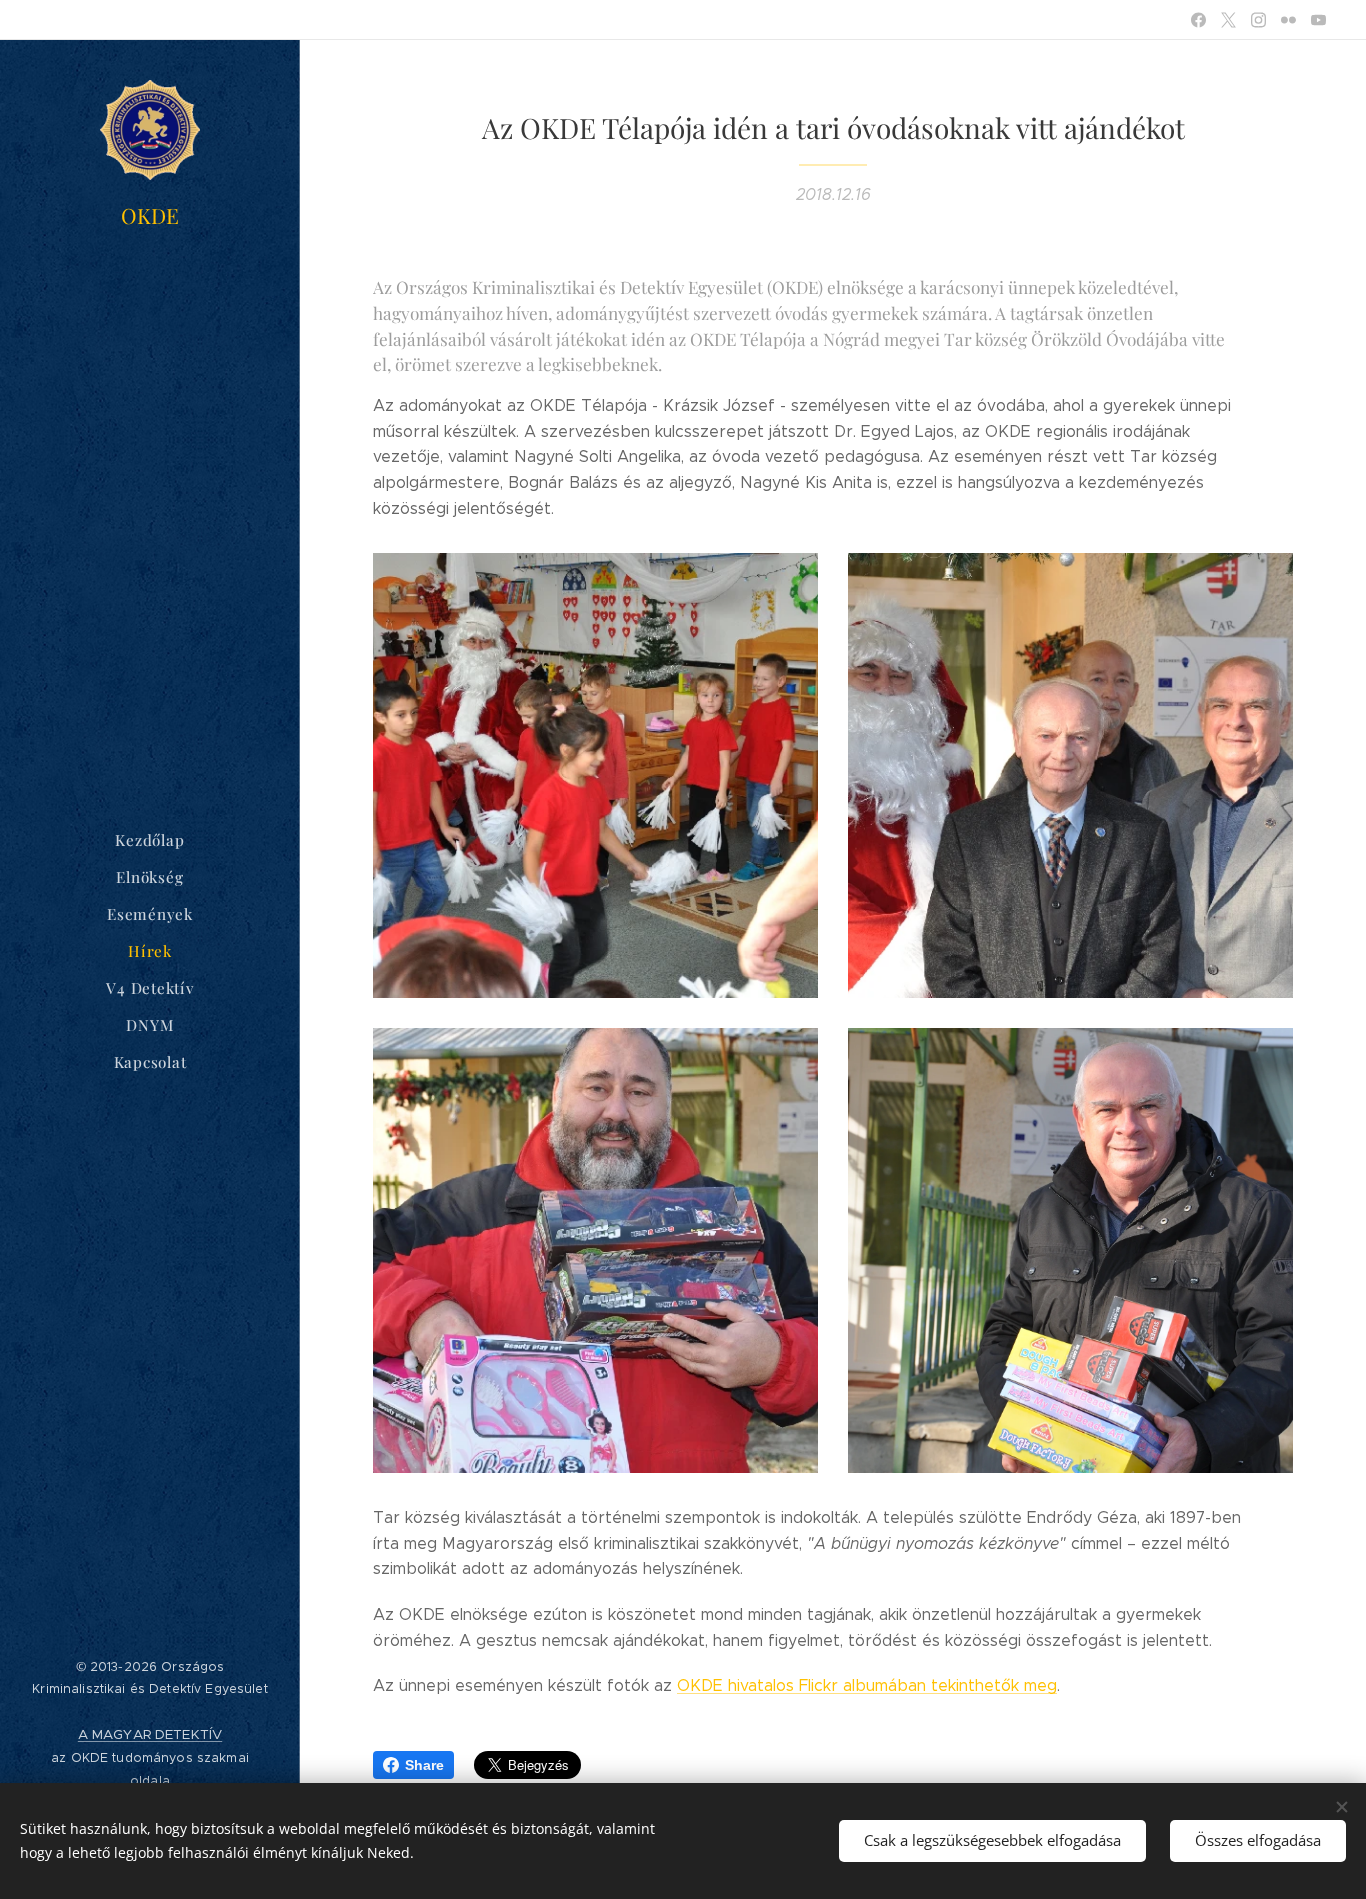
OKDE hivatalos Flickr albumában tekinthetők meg (867, 1685)
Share (424, 1765)
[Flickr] (1288, 20)
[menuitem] (150, 840)
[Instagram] (1258, 20)
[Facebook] (1198, 20)
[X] (1228, 20)
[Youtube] (1318, 20)
